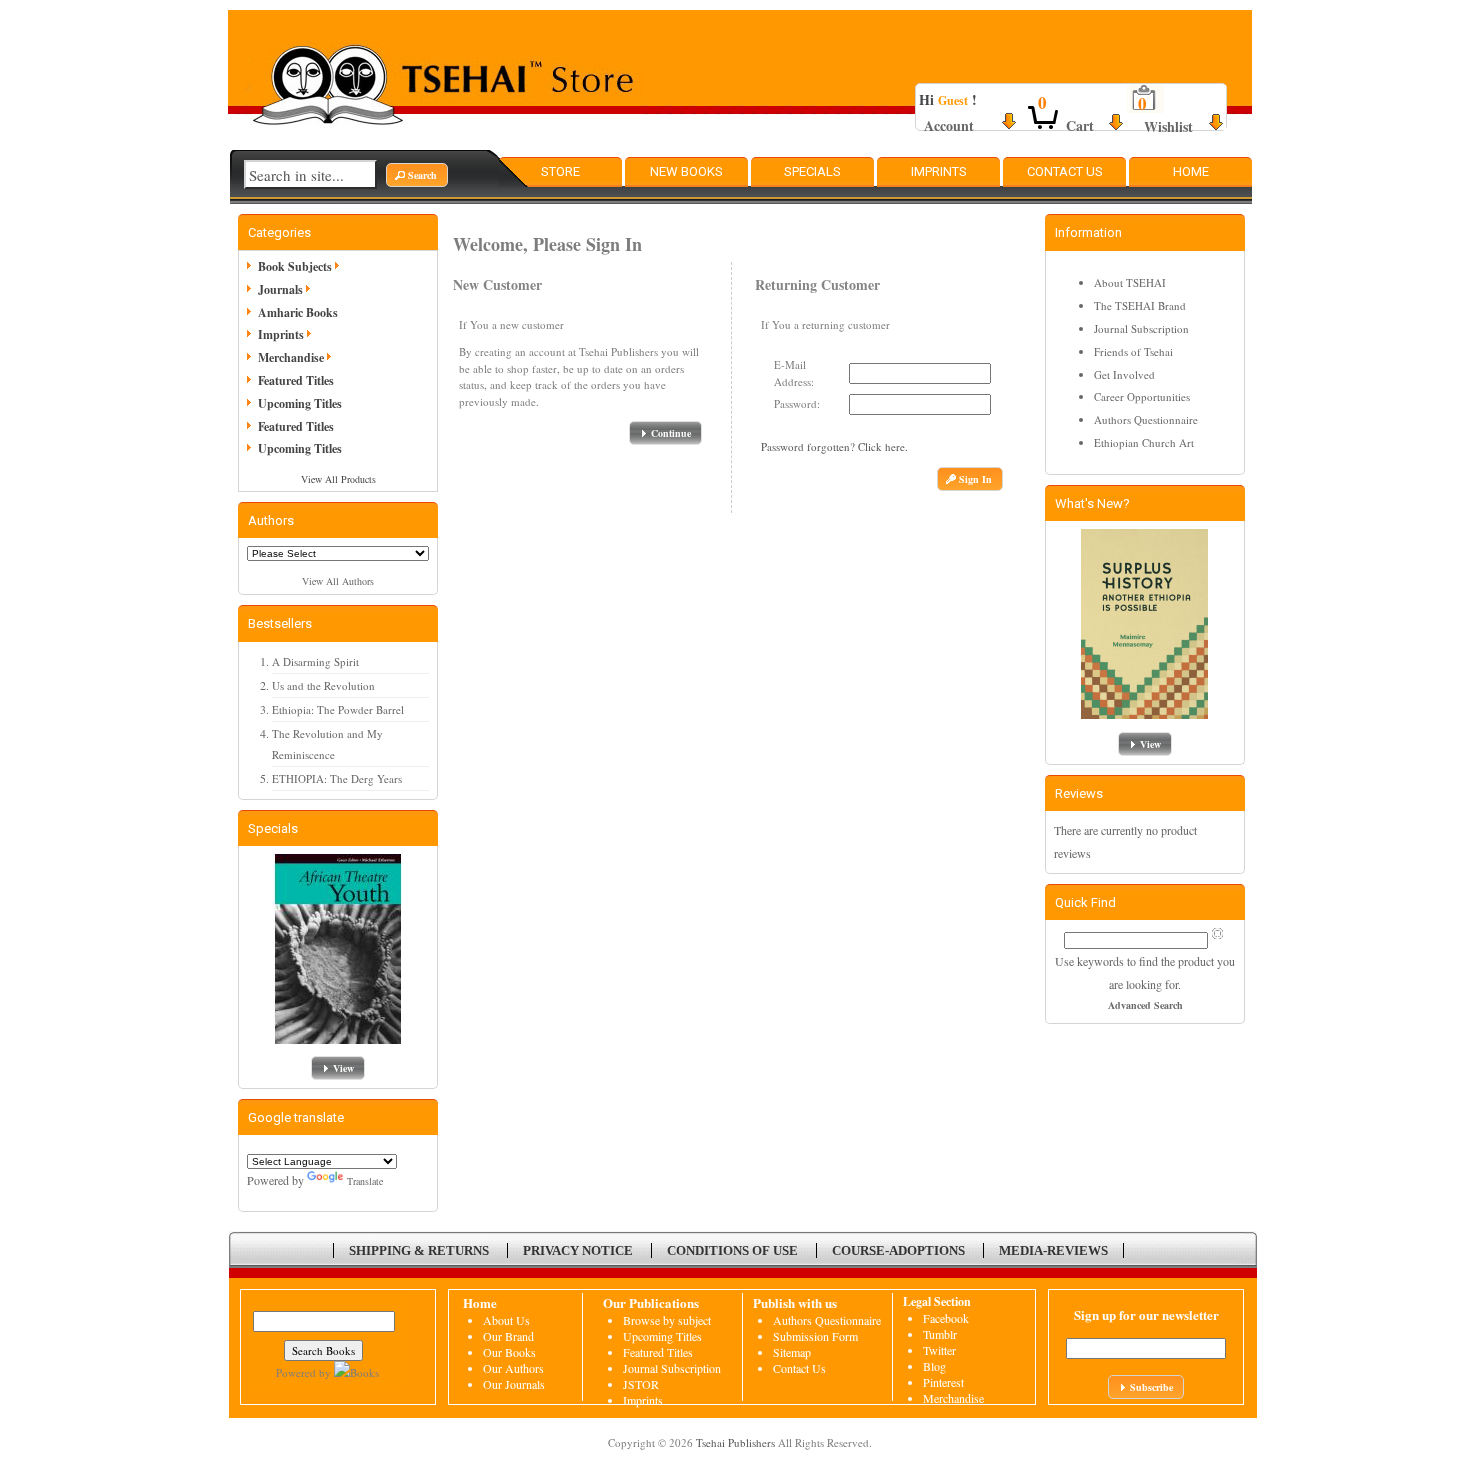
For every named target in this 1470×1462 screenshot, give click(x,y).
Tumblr (940, 1334)
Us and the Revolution (323, 685)
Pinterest (943, 1382)
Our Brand (508, 1336)
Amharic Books (298, 312)
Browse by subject (667, 1320)
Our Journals (514, 1384)
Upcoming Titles (300, 403)
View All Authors (338, 581)
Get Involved (1124, 374)
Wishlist (1168, 126)
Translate (365, 1181)
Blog (934, 1366)
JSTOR (641, 1384)
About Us (506, 1320)
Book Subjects (295, 266)
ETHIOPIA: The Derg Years (337, 778)
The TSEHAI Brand (1140, 305)
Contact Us (1065, 171)
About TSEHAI (1130, 282)
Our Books (509, 1352)
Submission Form (815, 1336)
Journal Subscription (1141, 328)
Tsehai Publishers (735, 1442)
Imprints (939, 171)
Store (560, 171)
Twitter (939, 1350)
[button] (417, 175)
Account (949, 125)
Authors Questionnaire (1146, 419)
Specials (812, 171)
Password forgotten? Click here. (834, 446)
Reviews (1079, 793)
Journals (280, 289)
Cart (1080, 125)
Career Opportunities (1142, 396)
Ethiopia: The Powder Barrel (338, 709)
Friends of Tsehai (1133, 351)
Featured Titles (296, 380)
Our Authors (513, 1368)
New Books (686, 171)
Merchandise (291, 357)
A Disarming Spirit (315, 661)
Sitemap (792, 1352)
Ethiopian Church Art (1144, 442)
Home (1191, 171)
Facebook (946, 1318)
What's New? (1092, 503)
